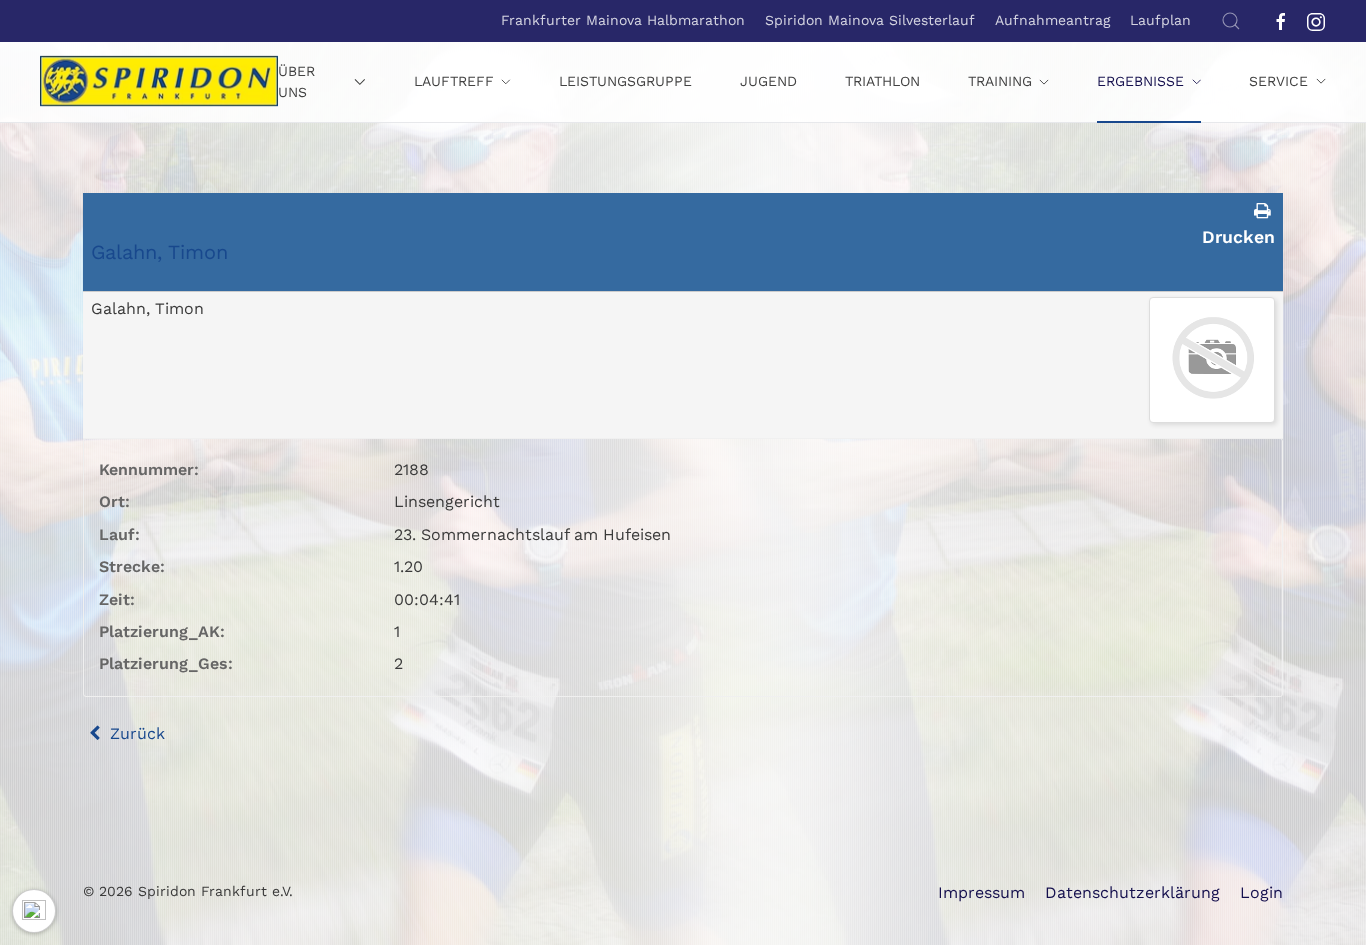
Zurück (135, 733)
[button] (1231, 21)
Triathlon (882, 81)
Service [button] (1278, 81)
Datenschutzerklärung (1132, 892)
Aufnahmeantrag (1052, 20)
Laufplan (1160, 20)
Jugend (768, 81)
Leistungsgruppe (625, 81)
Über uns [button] (296, 81)
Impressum (981, 892)
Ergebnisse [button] (1140, 81)
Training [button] (1000, 81)
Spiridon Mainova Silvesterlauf (870, 20)
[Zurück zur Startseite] (159, 82)
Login (1261, 892)
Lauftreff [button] (454, 81)
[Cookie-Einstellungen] (34, 911)
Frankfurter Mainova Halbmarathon (623, 20)
